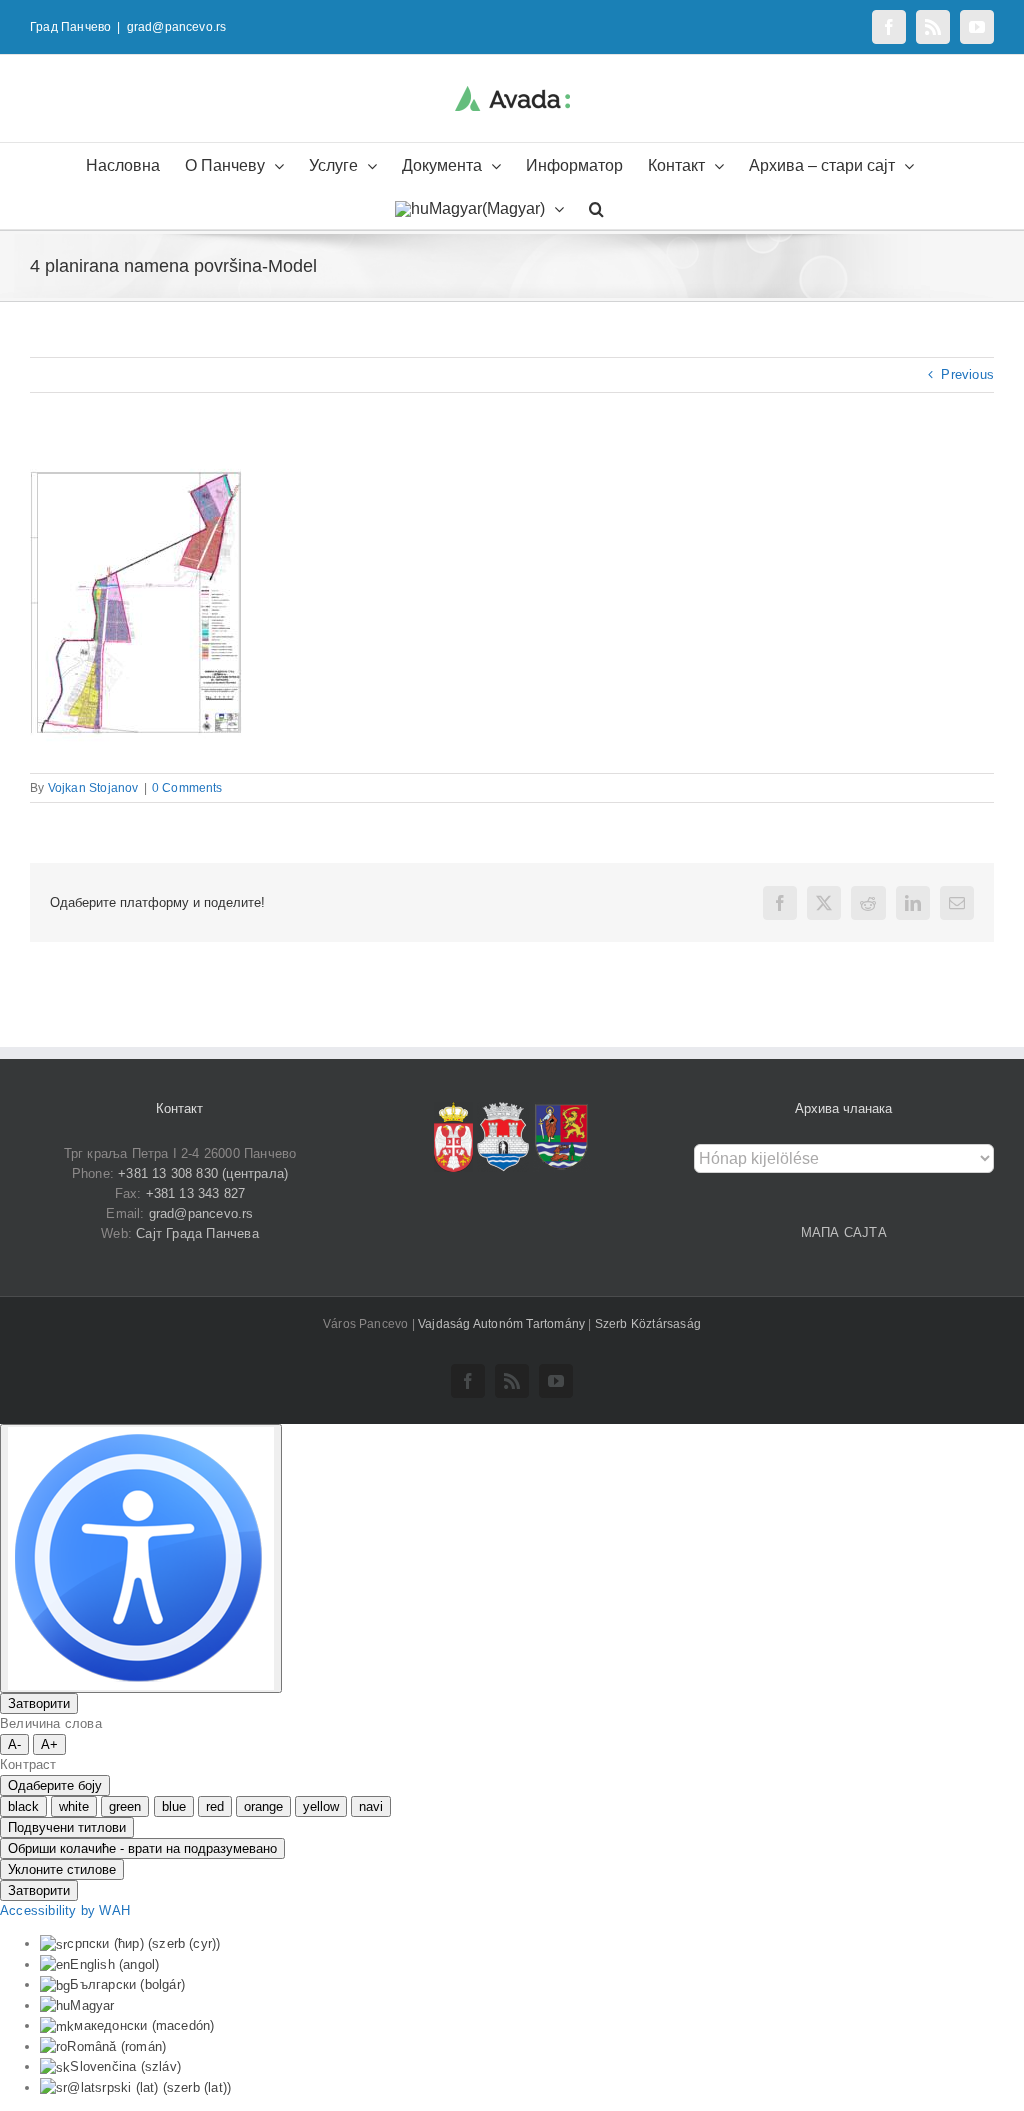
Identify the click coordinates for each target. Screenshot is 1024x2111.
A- (14, 1744)
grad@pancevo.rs (177, 27)
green (125, 1806)
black (23, 1806)
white (74, 1806)
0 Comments (187, 788)
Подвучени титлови (67, 1827)
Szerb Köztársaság (648, 1324)
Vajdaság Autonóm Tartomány (503, 1324)
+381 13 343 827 (196, 1193)
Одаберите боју (55, 1785)
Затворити (39, 1703)
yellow (321, 1806)
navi (371, 1806)
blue (174, 1806)
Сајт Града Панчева (197, 1233)
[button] (596, 207)
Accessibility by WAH (65, 1910)
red (215, 1806)
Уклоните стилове (62, 1869)
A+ (49, 1744)
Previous (967, 374)
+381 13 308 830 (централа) (203, 1173)
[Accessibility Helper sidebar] (141, 1558)
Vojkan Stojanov (93, 788)
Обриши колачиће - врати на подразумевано (142, 1848)
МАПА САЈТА (844, 1232)
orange (263, 1806)
